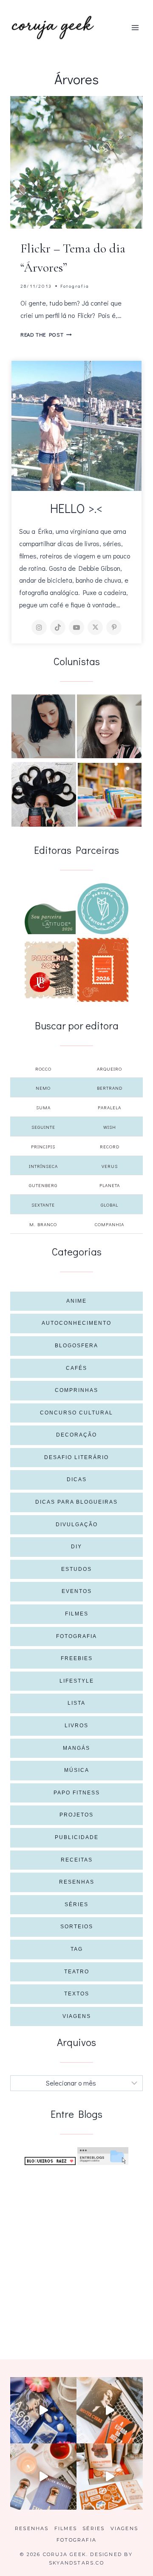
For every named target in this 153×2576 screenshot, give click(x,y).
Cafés (76, 1368)
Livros (76, 1726)
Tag (77, 1949)
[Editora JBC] (50, 970)
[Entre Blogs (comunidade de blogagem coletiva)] (103, 2156)
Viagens (77, 2016)
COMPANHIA (109, 1224)
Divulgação (77, 1525)
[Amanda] (109, 726)
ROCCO (43, 1069)
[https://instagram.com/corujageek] (39, 627)
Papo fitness (77, 1793)
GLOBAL (109, 1205)
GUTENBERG (43, 1185)
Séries (76, 1904)
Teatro (77, 1972)
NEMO (43, 1088)
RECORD (110, 1146)
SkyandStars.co (76, 2563)
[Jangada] (103, 970)
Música (77, 1770)
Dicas (77, 1479)
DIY (76, 1547)
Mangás (76, 1748)
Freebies (77, 1658)
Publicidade (77, 1837)
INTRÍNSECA (43, 1166)
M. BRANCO (43, 1224)
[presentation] (76, 162)
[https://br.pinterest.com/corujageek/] (114, 627)
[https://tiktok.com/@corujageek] (58, 627)
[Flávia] (43, 726)
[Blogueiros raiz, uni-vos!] (50, 2161)
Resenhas (77, 1882)
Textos (77, 1994)
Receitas (77, 1860)
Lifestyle (77, 1681)
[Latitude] (50, 919)
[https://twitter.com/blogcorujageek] (95, 627)
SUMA (43, 1107)
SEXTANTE (43, 1205)
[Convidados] (110, 795)
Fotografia (75, 286)
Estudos (76, 1569)
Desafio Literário (76, 1457)
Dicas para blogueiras (76, 1502)
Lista (76, 1703)
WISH (110, 1127)
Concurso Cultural (76, 1413)
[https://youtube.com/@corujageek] (76, 627)
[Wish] (103, 909)
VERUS (110, 1166)
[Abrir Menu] (135, 27)
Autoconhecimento (76, 1323)
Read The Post (46, 334)
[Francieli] (44, 794)
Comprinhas (76, 1390)
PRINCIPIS (43, 1146)
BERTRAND (110, 1088)
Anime (76, 1301)
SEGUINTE (43, 1127)
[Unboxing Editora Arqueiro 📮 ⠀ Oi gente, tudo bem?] (43, 2477)
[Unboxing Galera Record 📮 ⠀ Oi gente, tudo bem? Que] (110, 2477)
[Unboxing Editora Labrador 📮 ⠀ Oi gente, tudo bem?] (110, 2410)
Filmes (77, 1614)
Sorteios (77, 1927)
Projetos (76, 1815)
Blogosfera (76, 1346)
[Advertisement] (76, 2252)
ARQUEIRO (109, 1069)
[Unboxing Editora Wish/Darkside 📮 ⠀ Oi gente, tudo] (43, 2410)
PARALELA (109, 1107)
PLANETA (110, 1185)
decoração (76, 1435)
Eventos (77, 1591)
